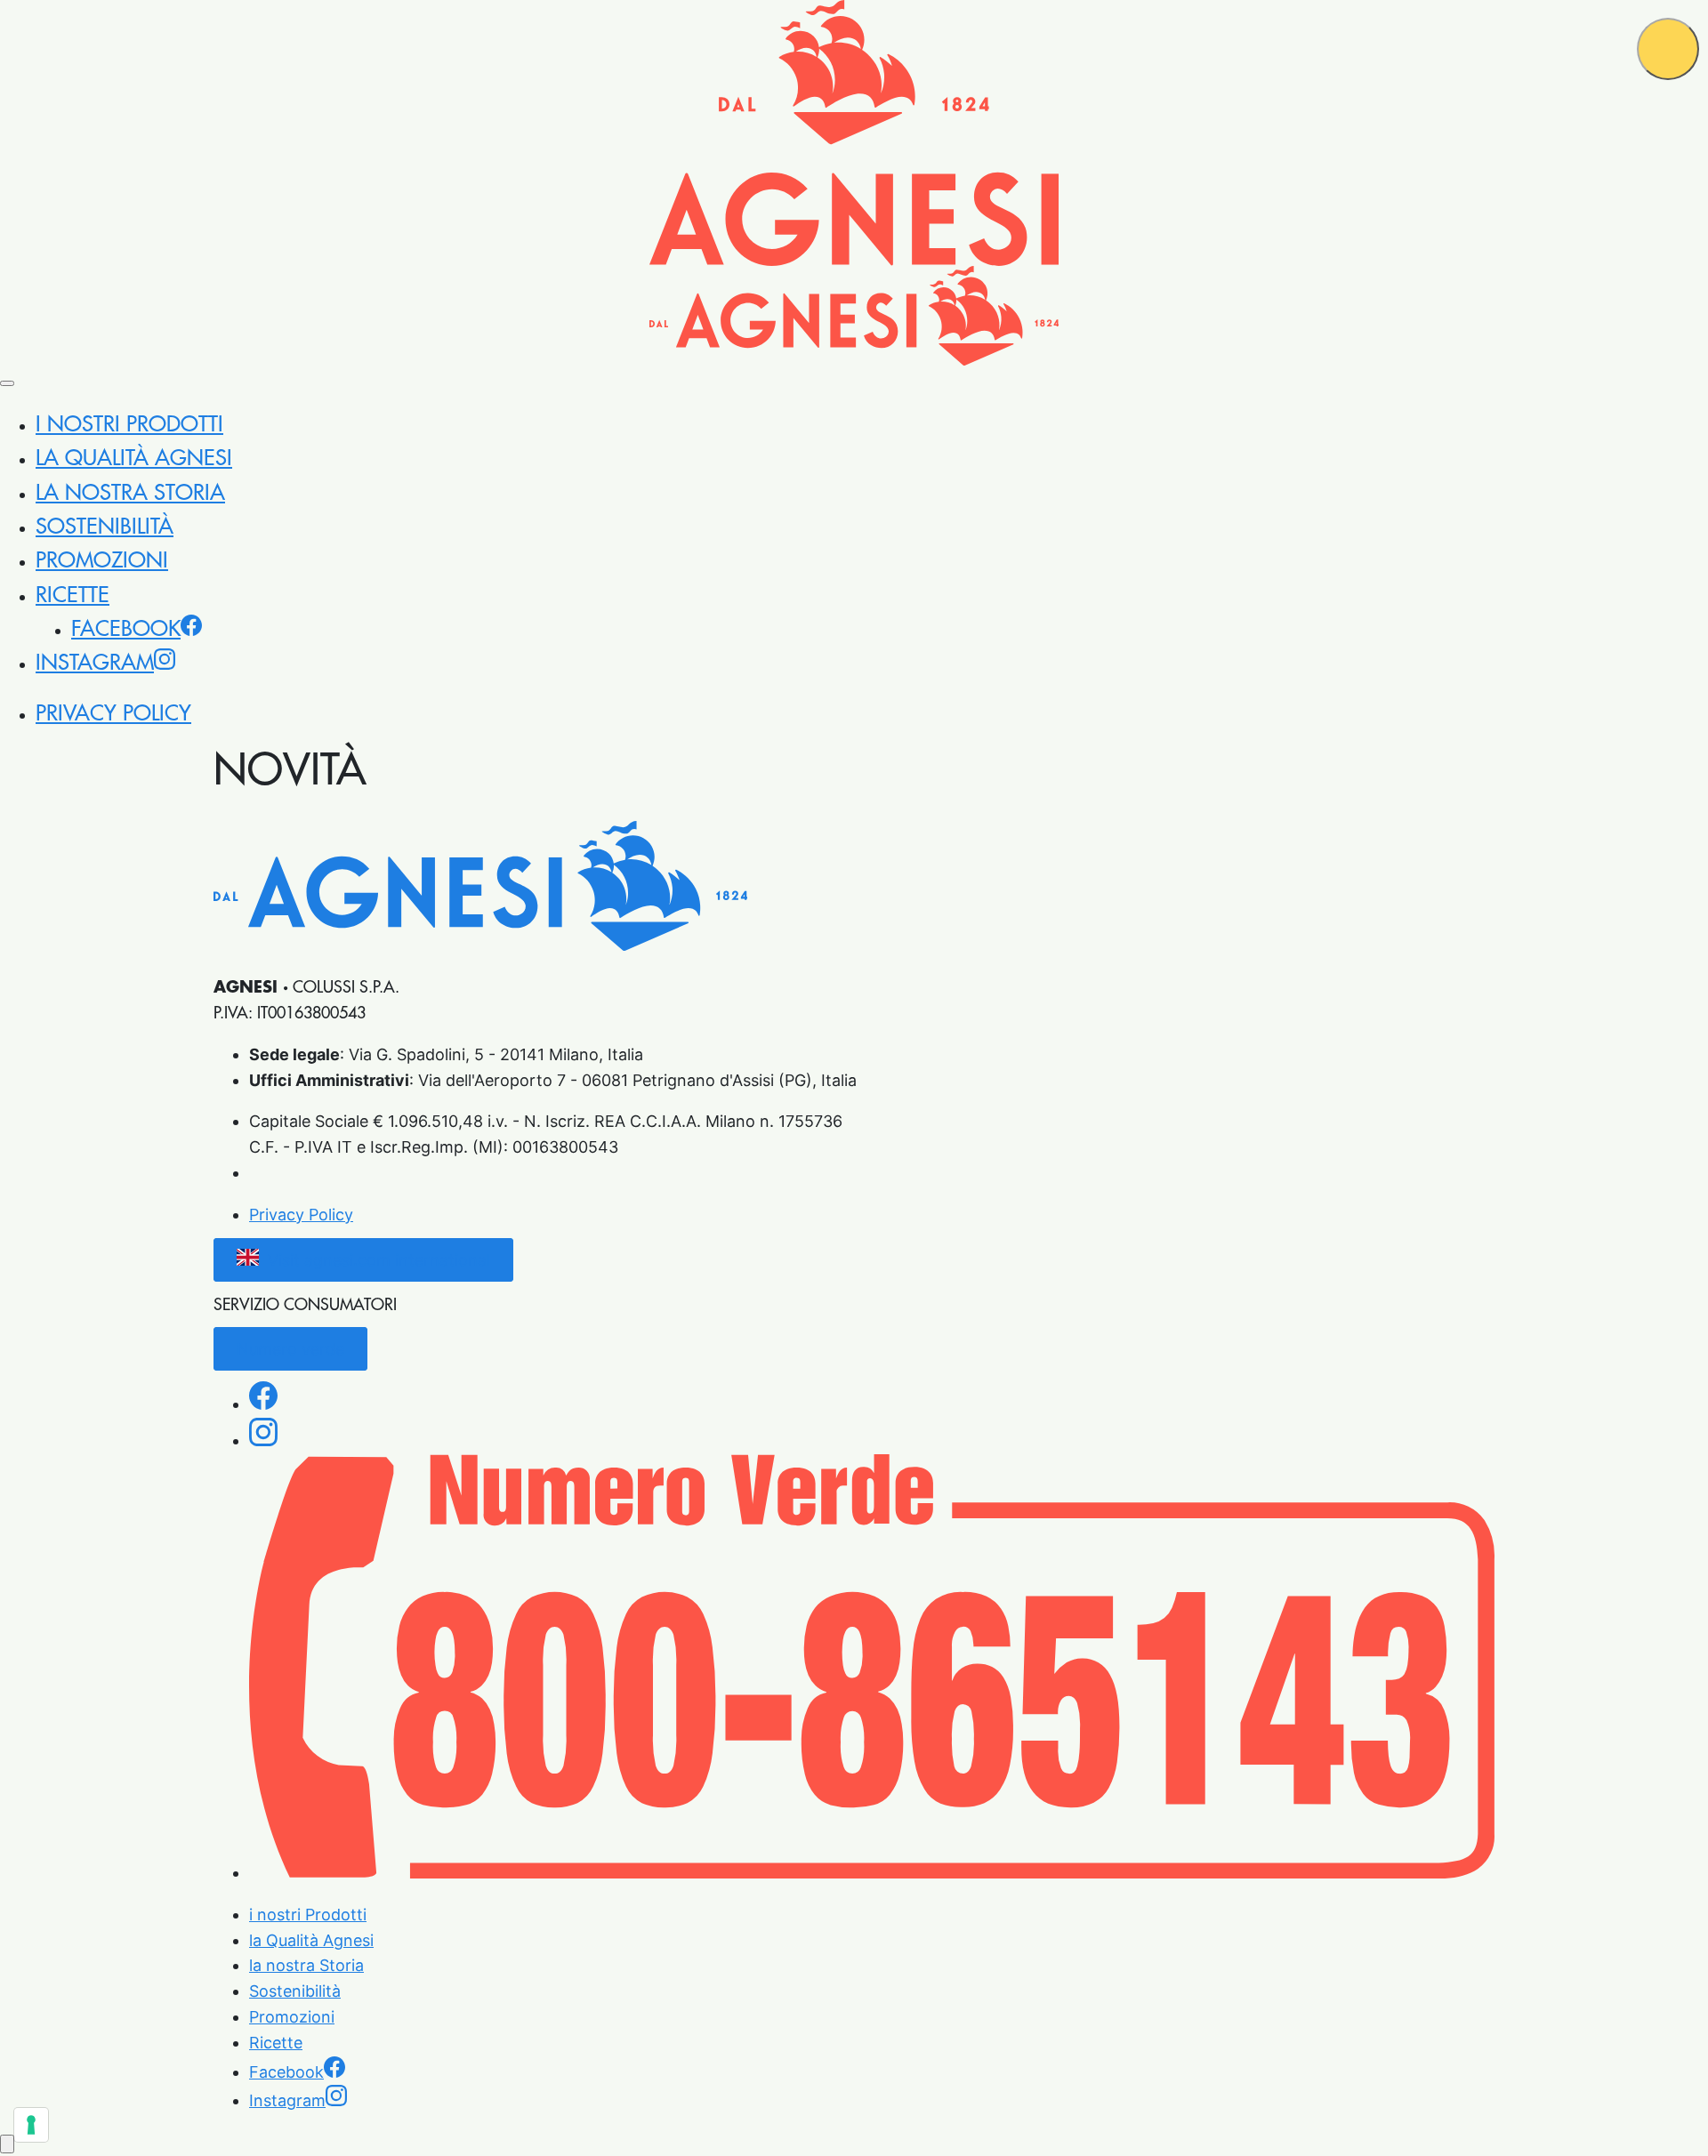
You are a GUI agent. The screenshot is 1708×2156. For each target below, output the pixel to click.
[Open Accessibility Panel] (7, 2144)
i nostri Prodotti (129, 424)
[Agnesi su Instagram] (263, 1441)
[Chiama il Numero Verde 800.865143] (872, 1873)
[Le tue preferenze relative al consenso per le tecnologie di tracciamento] (31, 2125)
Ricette (73, 595)
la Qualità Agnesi (134, 458)
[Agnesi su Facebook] (263, 1404)
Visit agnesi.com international (379, 1260)
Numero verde (290, 1349)
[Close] (7, 383)
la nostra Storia (130, 493)
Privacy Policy (113, 713)
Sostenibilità (105, 527)
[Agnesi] (854, 133)
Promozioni (102, 560)
